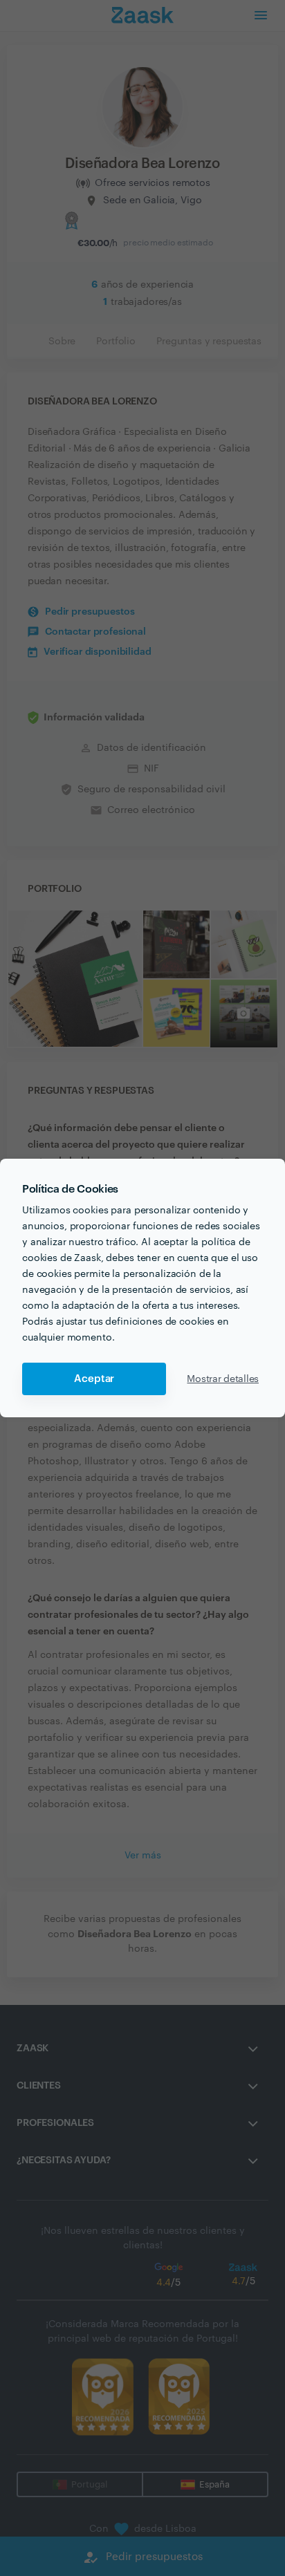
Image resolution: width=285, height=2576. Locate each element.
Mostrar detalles (223, 1379)
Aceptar (94, 1379)
